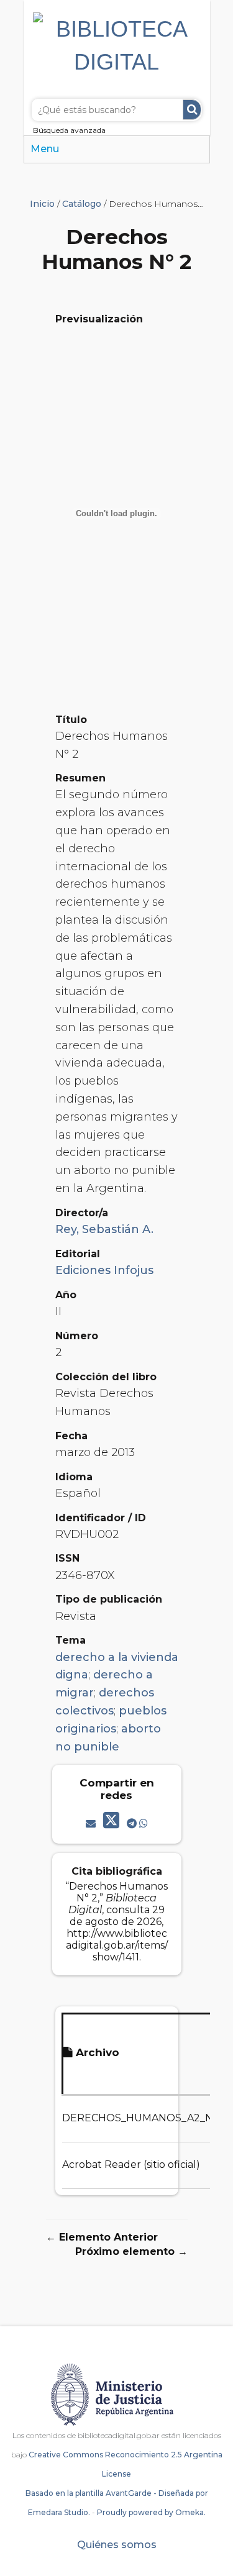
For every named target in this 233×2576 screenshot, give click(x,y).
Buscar (192, 110)
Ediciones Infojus (104, 1270)
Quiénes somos (117, 2545)
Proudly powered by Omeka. (151, 2512)
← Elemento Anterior (102, 2237)
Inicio (42, 204)
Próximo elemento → (131, 2251)
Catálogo (82, 204)
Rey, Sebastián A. (104, 1229)
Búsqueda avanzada (69, 130)
